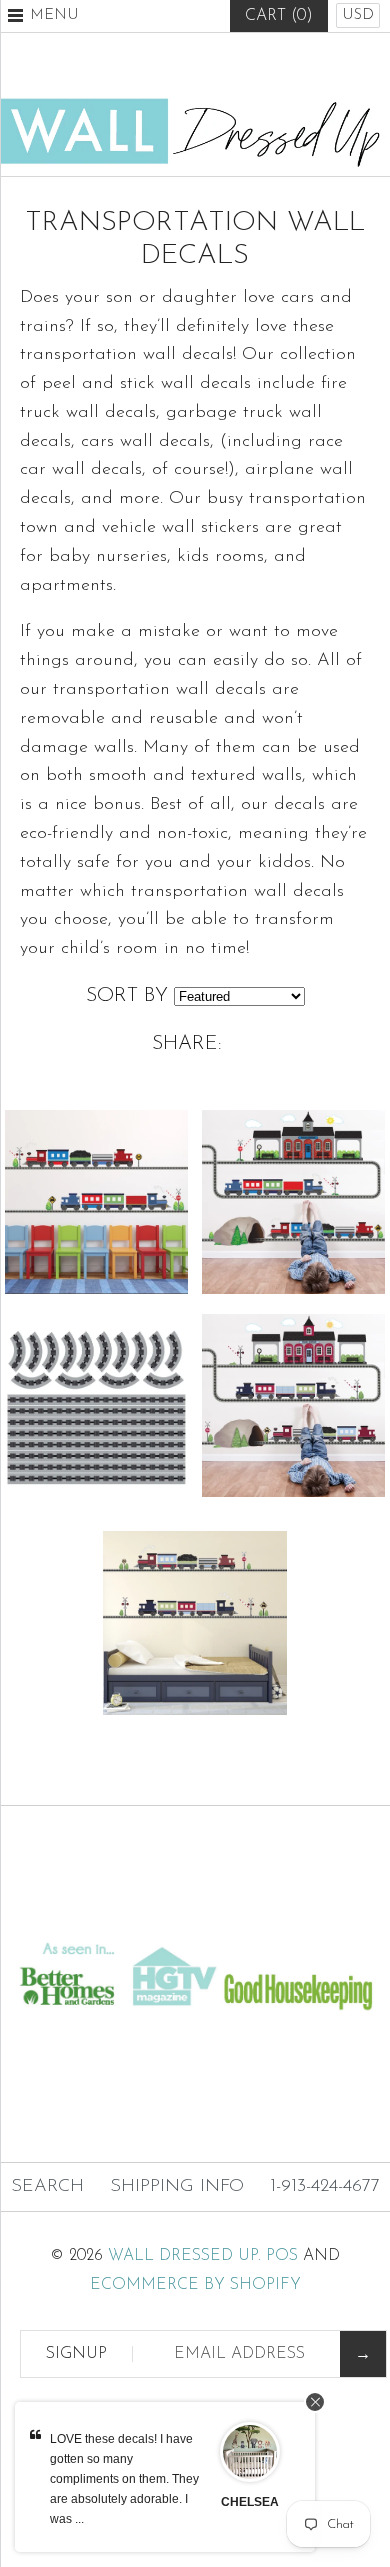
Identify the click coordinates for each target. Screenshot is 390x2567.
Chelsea (250, 2502)
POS (282, 2256)
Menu (54, 15)
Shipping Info (177, 2187)
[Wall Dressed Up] (195, 106)
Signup (76, 2354)
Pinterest (195, 65)
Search (47, 2187)
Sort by (127, 996)
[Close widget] (315, 2402)
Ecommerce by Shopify (195, 2285)
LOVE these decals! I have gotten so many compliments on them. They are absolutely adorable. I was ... (124, 2479)
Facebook (146, 65)
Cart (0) (279, 16)
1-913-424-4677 (325, 2187)
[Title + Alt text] (194, 1918)
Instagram (244, 65)
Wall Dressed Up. (184, 2256)
